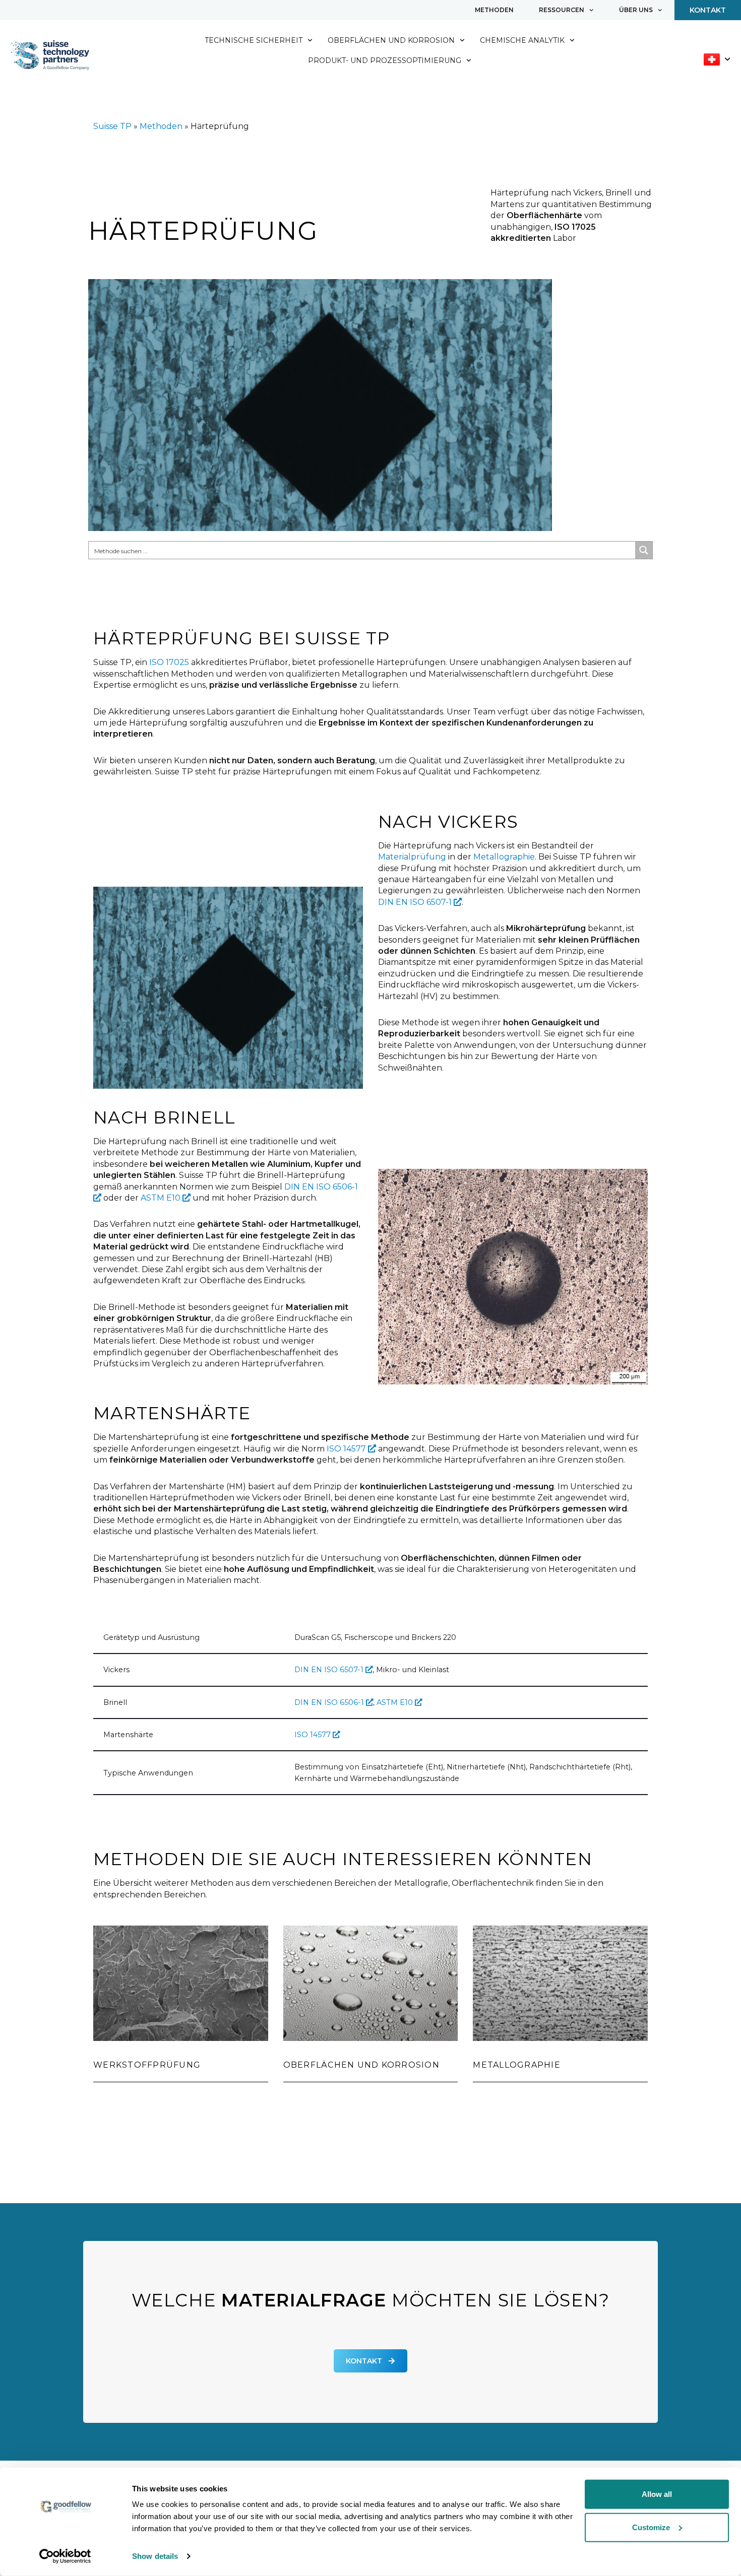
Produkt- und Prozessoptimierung (385, 60)
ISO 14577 (347, 1449)
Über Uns (636, 10)
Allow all (657, 2494)
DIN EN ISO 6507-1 (416, 902)
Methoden (494, 10)
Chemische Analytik (522, 40)
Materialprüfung (412, 857)
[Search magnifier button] (644, 550)
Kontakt (708, 10)
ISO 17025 (169, 662)
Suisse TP (112, 126)
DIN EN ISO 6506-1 (330, 1702)
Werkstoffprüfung (147, 2065)
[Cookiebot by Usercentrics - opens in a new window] (65, 2556)
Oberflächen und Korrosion (391, 40)
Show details (155, 2556)
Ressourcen (562, 10)
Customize (651, 2527)
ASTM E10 (162, 1198)
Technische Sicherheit (254, 40)
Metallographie (504, 857)
